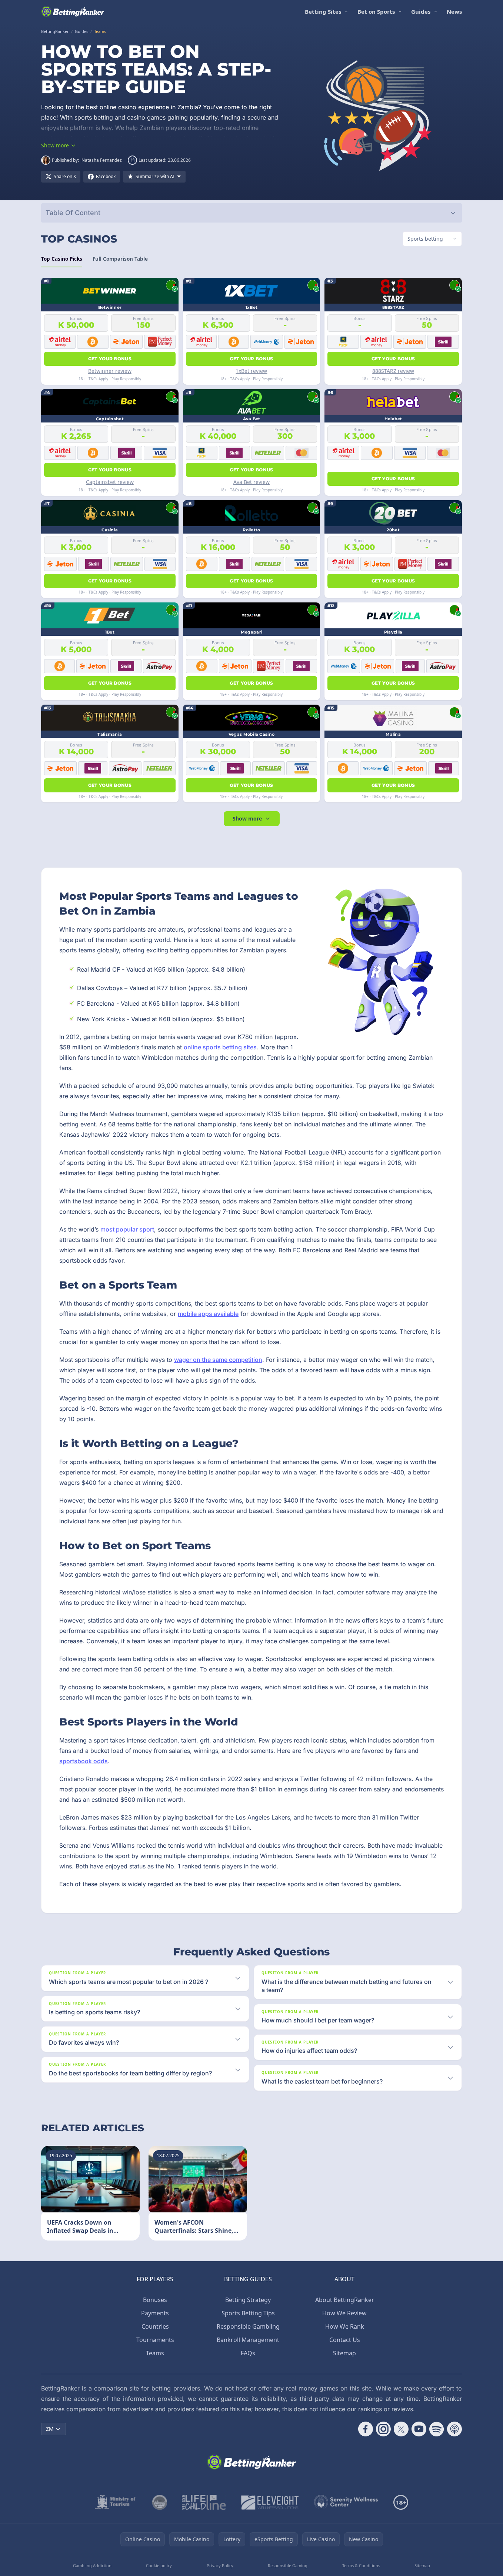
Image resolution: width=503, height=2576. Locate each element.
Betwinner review (110, 371)
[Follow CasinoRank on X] (401, 2429)
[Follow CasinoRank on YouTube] (419, 2429)
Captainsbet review (110, 482)
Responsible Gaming (288, 2565)
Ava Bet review (251, 482)
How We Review (344, 2313)
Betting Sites (323, 11)
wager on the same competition (218, 1360)
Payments (155, 2313)
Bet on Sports (376, 11)
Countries (155, 2326)
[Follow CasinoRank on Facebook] (366, 2429)
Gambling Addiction (92, 2565)
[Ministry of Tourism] (116, 2502)
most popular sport (127, 1229)
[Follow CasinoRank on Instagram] (383, 2429)
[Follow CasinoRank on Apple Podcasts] (454, 2429)
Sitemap (344, 2353)
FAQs (248, 2353)
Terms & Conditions (361, 2565)
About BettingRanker (345, 2300)
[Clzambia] (204, 2502)
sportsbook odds (84, 1761)
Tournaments (155, 2340)
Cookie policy (159, 2565)
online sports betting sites (220, 1047)
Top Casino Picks (62, 259)
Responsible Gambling (248, 2326)
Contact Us (345, 2340)
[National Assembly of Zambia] (160, 2502)
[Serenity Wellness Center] (346, 2502)
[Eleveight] (270, 2502)
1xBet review (251, 371)
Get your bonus (110, 359)
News (454, 11)
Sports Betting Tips (248, 2313)
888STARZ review (393, 371)
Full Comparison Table (120, 259)
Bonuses (155, 2300)
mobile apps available (208, 1314)
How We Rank (345, 2326)
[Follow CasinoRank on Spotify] (437, 2429)
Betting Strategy (248, 2300)
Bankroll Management (248, 2340)
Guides (421, 11)
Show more (247, 818)
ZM (50, 2429)
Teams (155, 2353)
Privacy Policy (220, 2565)
